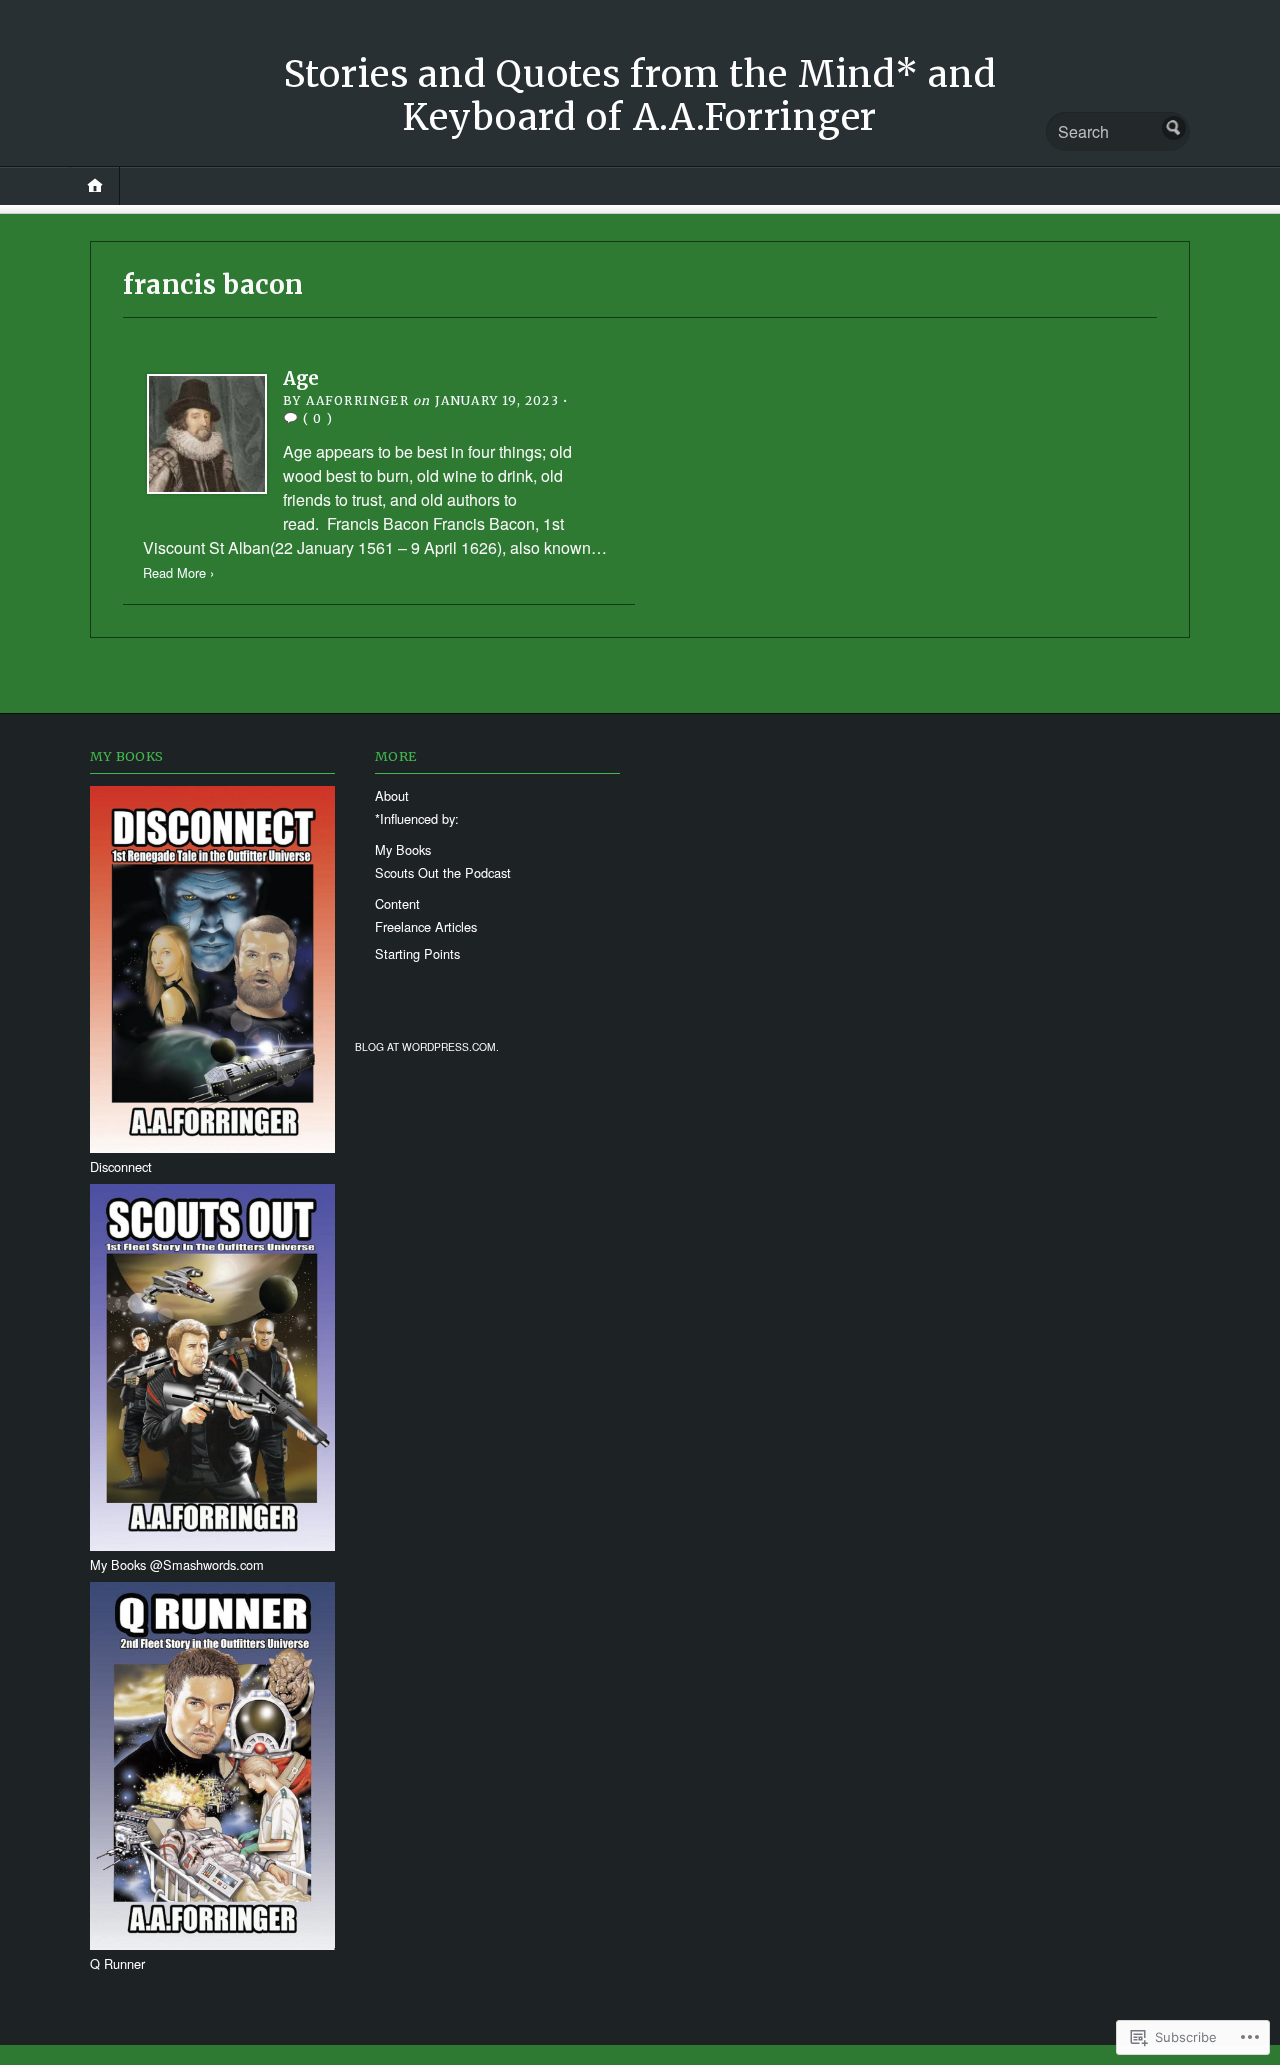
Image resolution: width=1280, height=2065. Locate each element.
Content (397, 903)
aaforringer (357, 400)
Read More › (178, 572)
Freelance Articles (426, 926)
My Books (403, 849)
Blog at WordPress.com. (427, 1046)
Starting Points (417, 953)
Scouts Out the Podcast (443, 872)
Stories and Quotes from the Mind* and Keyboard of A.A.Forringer (640, 96)
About (392, 795)
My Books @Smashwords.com (177, 1564)
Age (301, 378)
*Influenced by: (417, 818)
